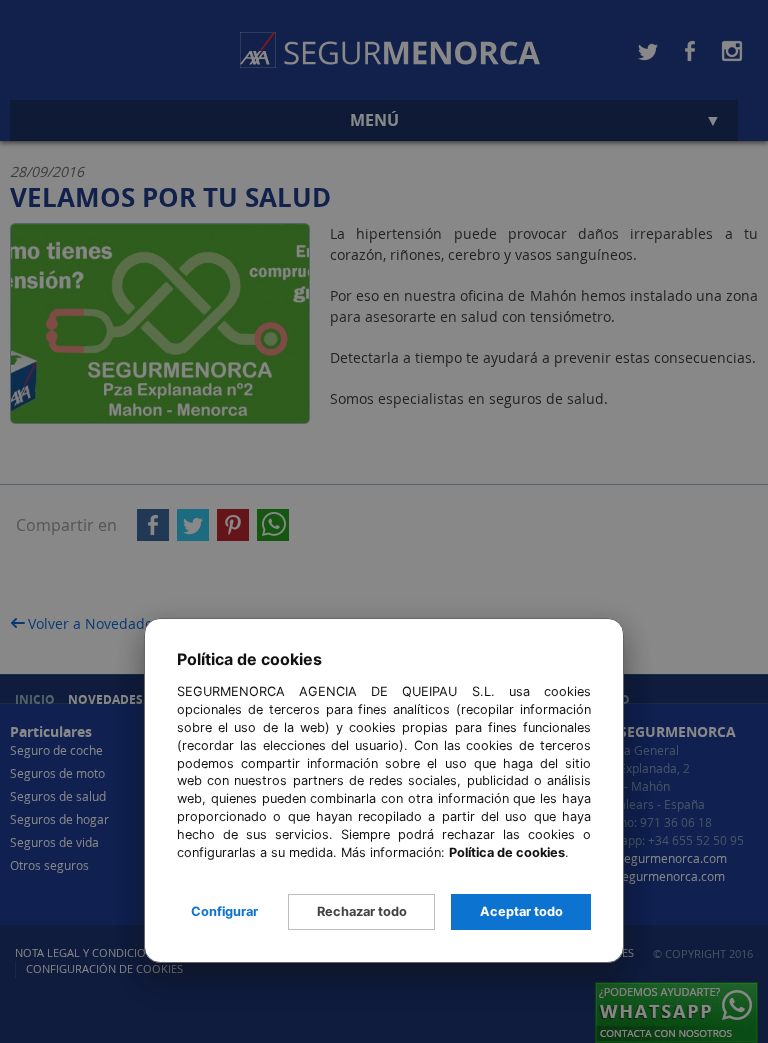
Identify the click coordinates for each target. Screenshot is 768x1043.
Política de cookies (507, 852)
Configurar (224, 911)
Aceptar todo (521, 911)
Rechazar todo (362, 911)
